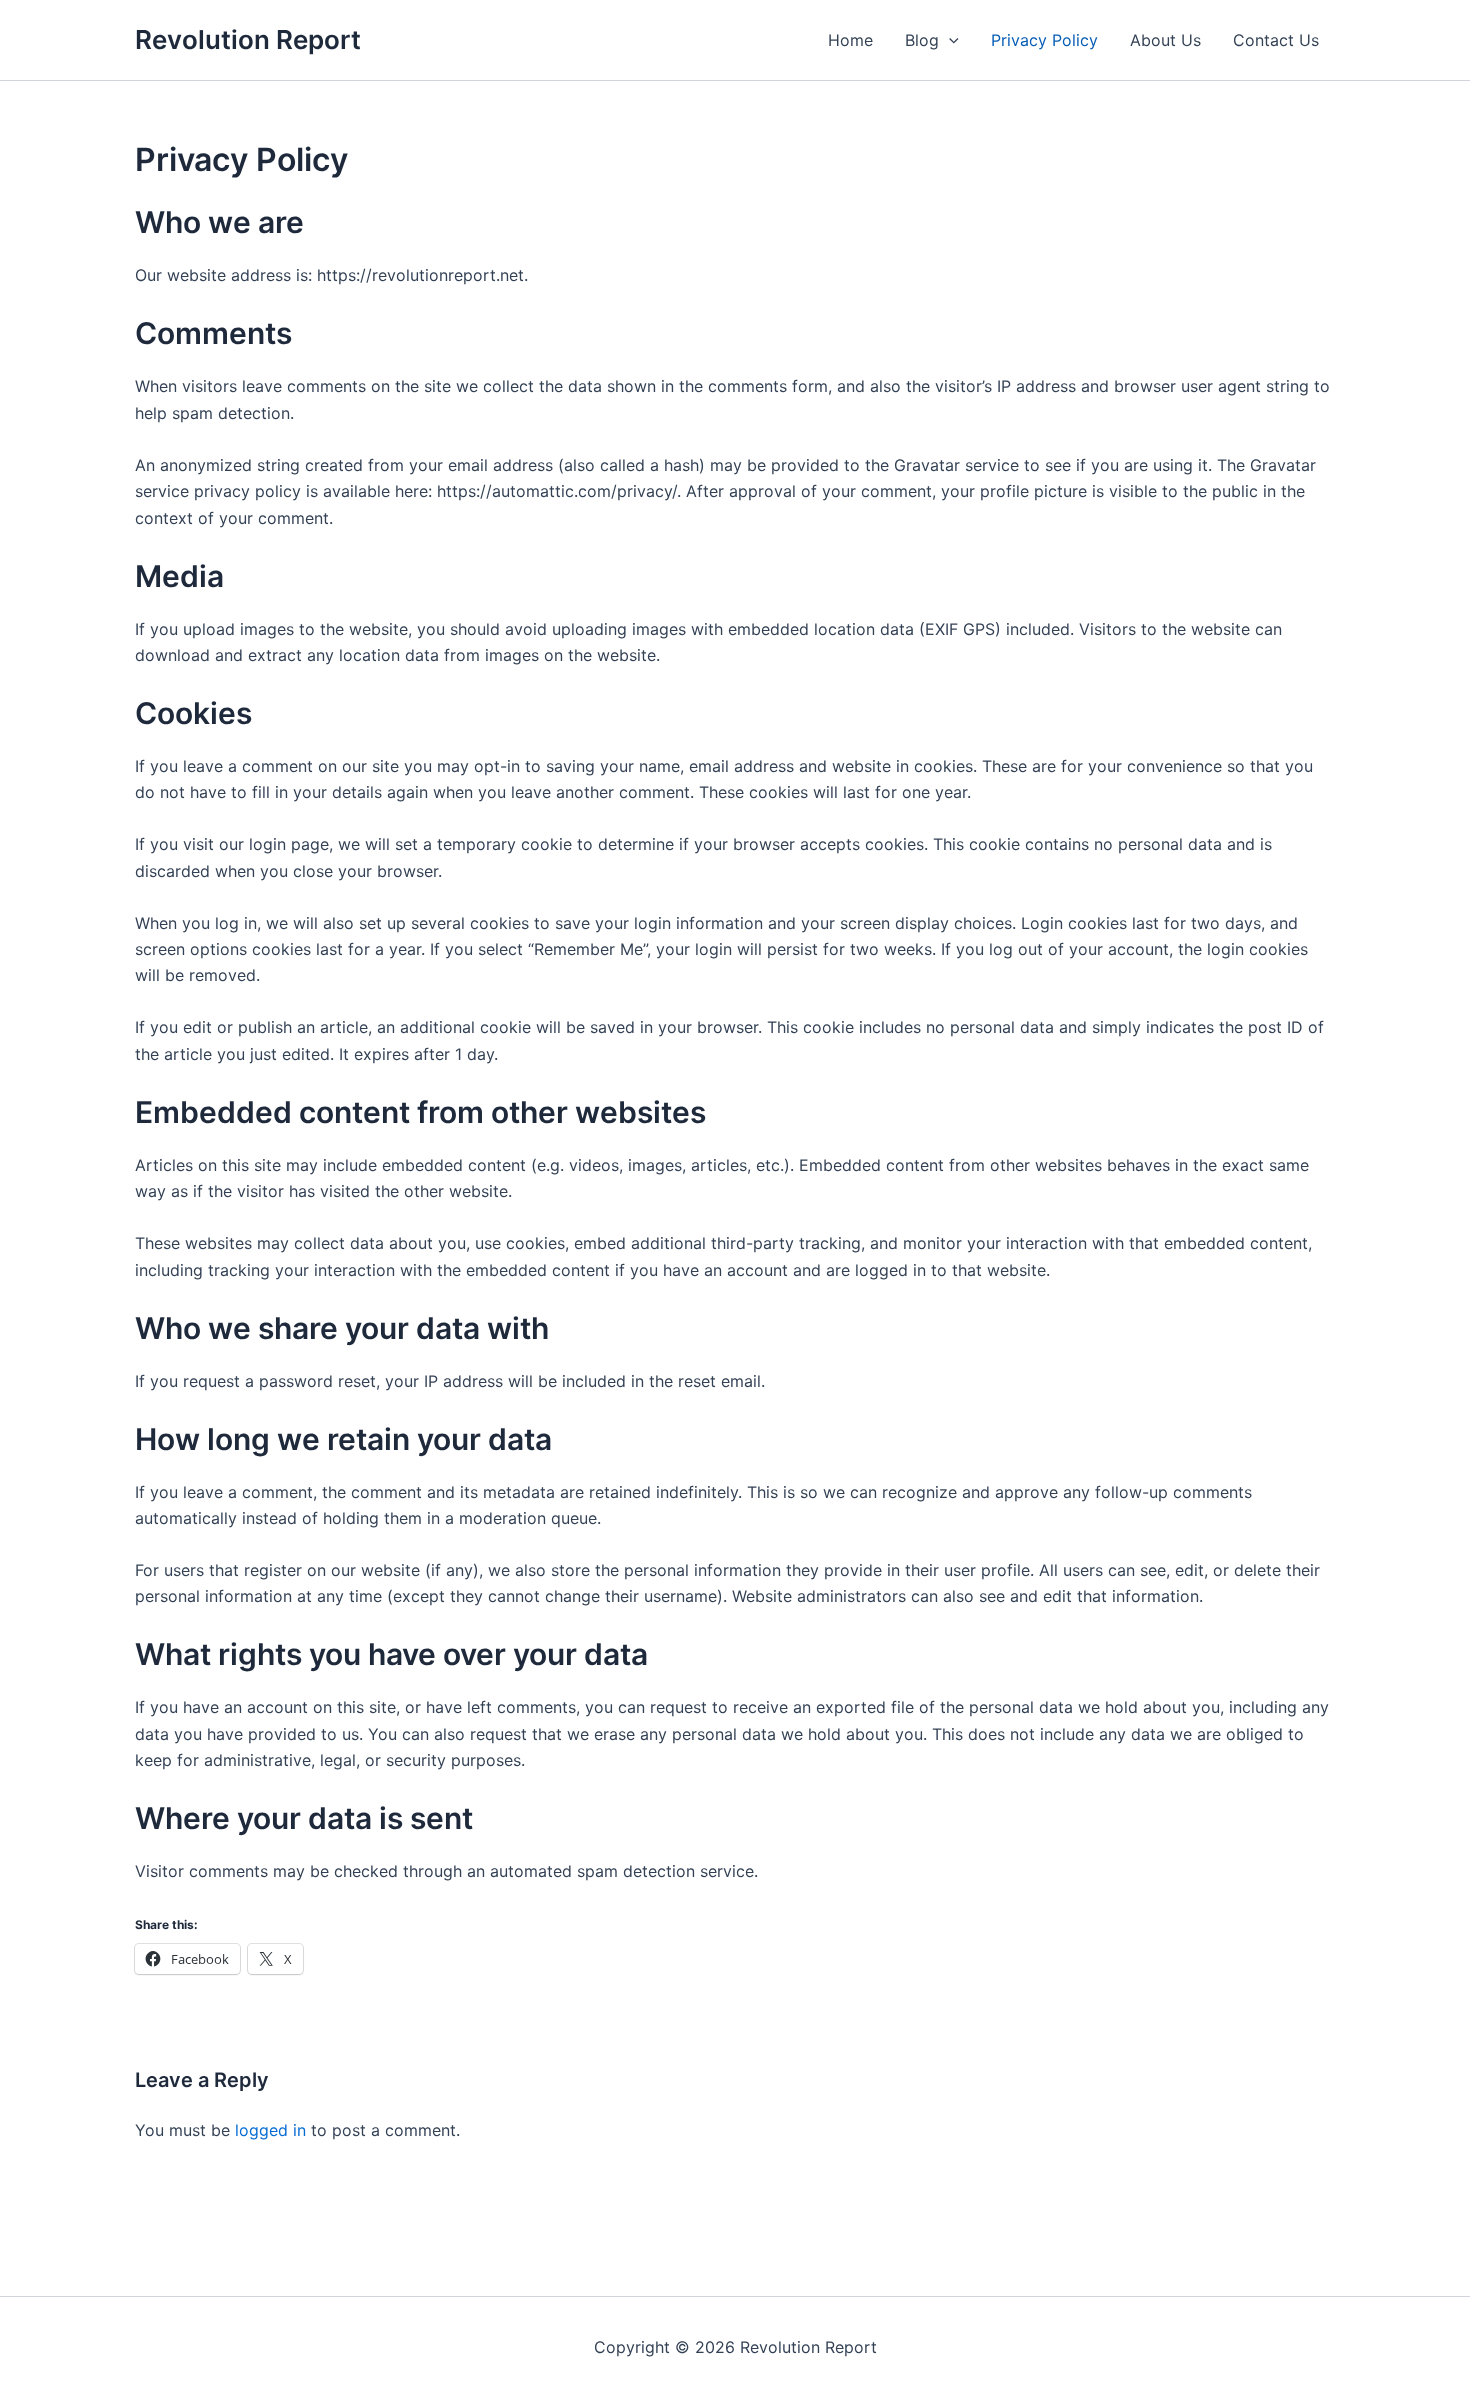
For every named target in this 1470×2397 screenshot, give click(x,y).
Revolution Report (248, 39)
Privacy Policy (1044, 40)
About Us (1165, 40)
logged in (270, 2130)
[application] (949, 40)
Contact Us (1276, 40)
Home (850, 40)
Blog (922, 40)
